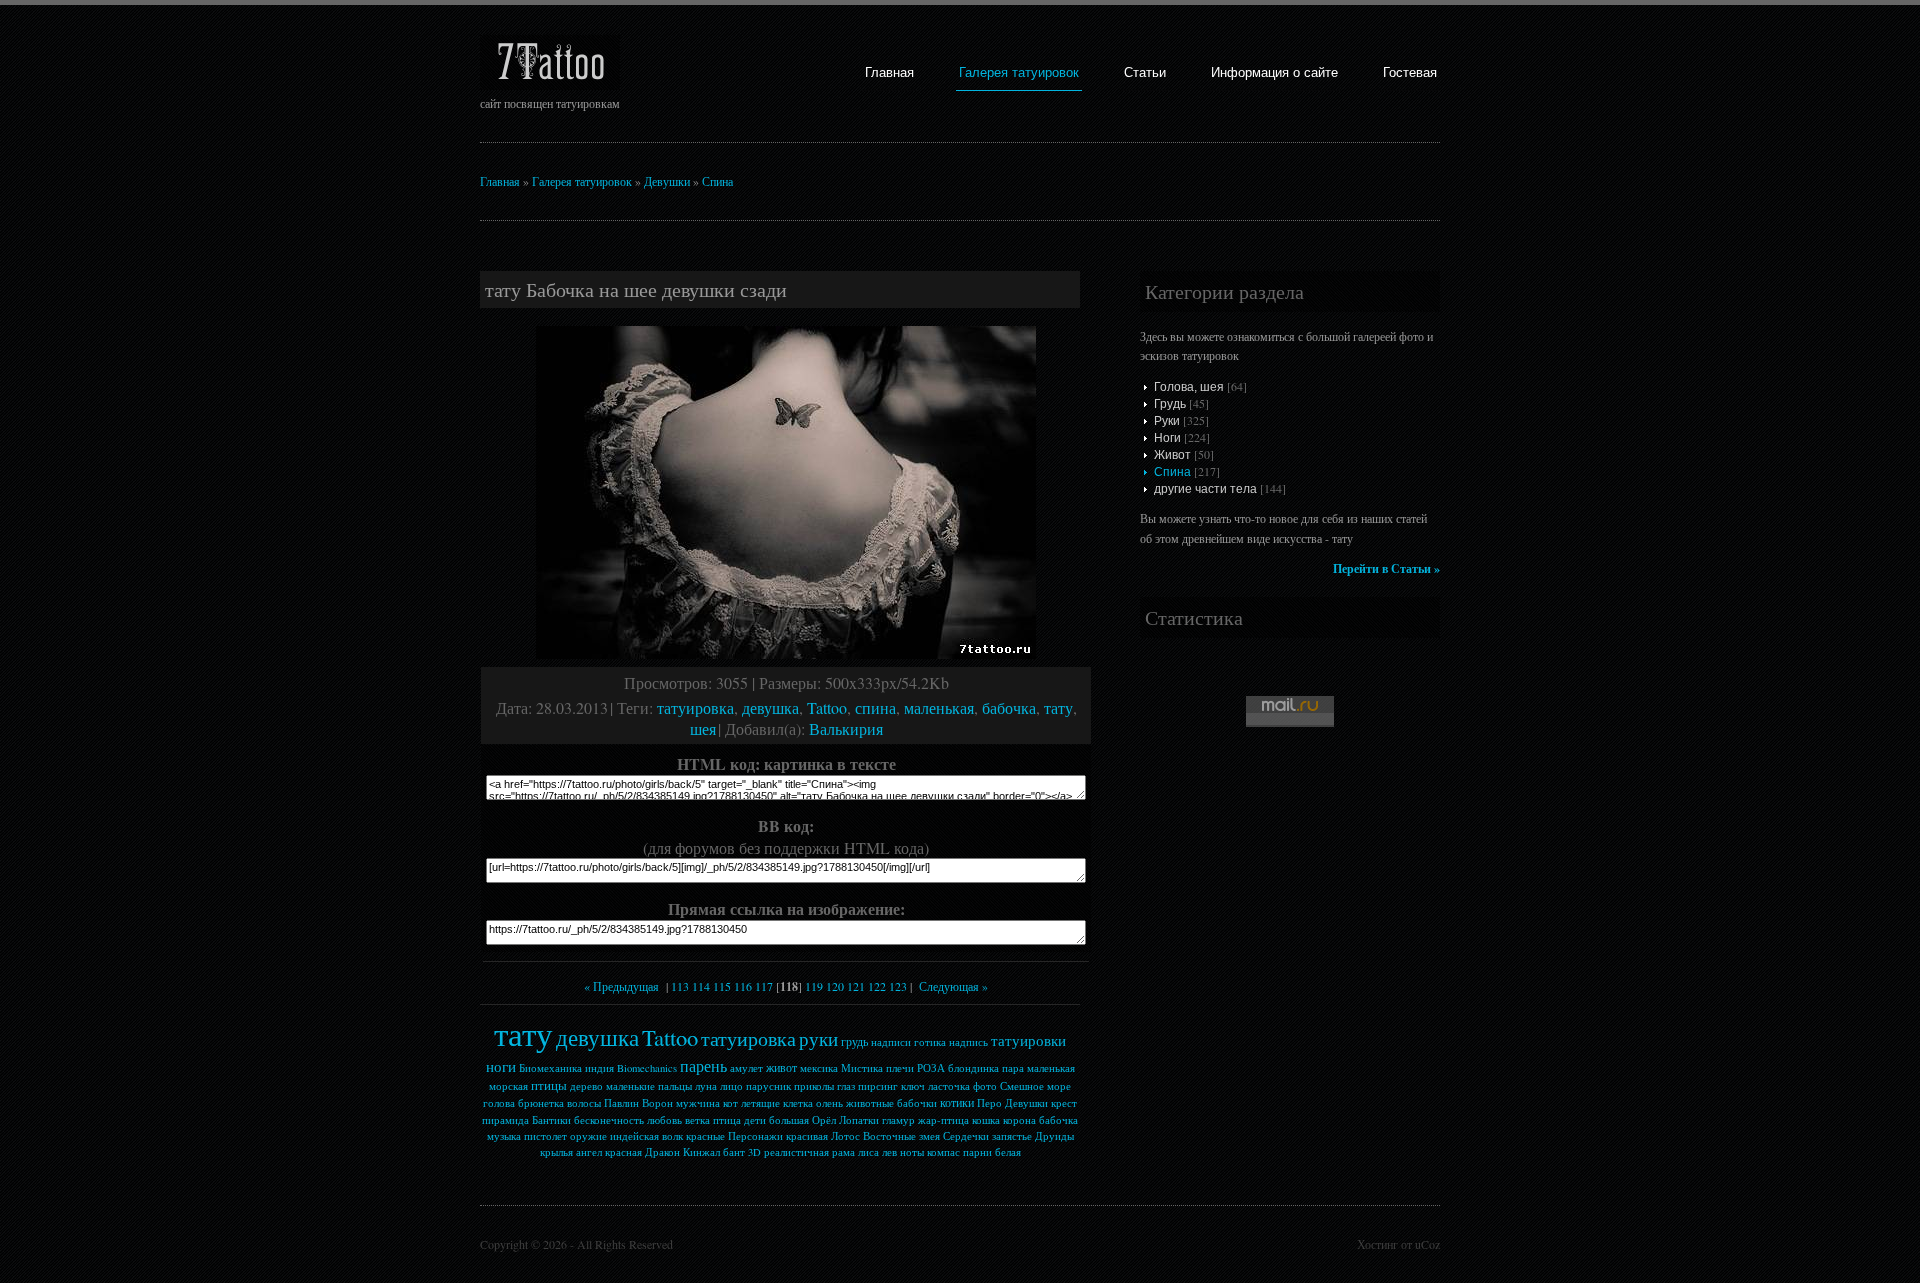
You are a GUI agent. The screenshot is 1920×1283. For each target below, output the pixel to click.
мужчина (698, 1103)
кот (730, 1103)
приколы (814, 1086)
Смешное (1022, 1086)
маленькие (630, 1086)
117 (764, 986)
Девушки (667, 181)
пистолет (545, 1136)
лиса (868, 1152)
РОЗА (931, 1068)
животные (870, 1103)
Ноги (1167, 438)
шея (703, 728)
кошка (986, 1120)
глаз (846, 1086)
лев (889, 1152)
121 (856, 986)
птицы (549, 1085)
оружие (588, 1136)
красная (623, 1152)
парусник (768, 1086)
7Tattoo (550, 62)
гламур (898, 1120)
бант (734, 1152)
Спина (717, 181)
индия (599, 1068)
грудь (854, 1041)
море (1059, 1086)
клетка (798, 1103)
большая (789, 1120)
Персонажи (755, 1136)
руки (818, 1038)
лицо (731, 1086)
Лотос (845, 1136)
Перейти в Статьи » (1386, 568)
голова (499, 1103)
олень (829, 1103)
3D (754, 1152)
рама (843, 1152)
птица (727, 1120)
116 (743, 986)
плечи (900, 1068)
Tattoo (827, 707)
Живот (1172, 455)
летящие (760, 1103)
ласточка (949, 1086)
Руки (1167, 421)
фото (985, 1086)
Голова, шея (1189, 387)
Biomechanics (647, 1068)
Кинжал (701, 1152)
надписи (891, 1042)
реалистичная (796, 1152)
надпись (968, 1042)
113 (680, 986)
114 (701, 986)
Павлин (621, 1103)
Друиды (1054, 1136)
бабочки (917, 1103)
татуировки (1028, 1040)
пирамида (505, 1120)
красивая (807, 1136)
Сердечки (966, 1136)
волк (672, 1136)
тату (1058, 707)
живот (781, 1067)
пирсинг (878, 1086)
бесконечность (609, 1120)
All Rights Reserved (625, 1244)
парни (977, 1152)
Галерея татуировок (1019, 72)
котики (957, 1102)
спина (875, 707)
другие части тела (1205, 489)
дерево (586, 1086)
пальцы (675, 1086)
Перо (989, 1103)
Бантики (551, 1120)
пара (1013, 1068)
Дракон (662, 1152)
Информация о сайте (1274, 72)
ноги (501, 1066)
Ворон (657, 1103)
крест (1064, 1103)
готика (930, 1042)
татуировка (695, 707)
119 (814, 986)
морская (508, 1086)
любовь (664, 1120)
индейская (634, 1136)
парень (703, 1065)
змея (929, 1136)
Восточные (889, 1136)
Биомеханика (550, 1068)
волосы (584, 1103)
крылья (556, 1152)
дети (755, 1120)
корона (1019, 1120)
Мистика (862, 1068)
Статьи (1145, 72)
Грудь (1170, 404)
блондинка (973, 1068)
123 (898, 986)
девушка (770, 707)
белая (1008, 1152)
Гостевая (1410, 72)
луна (706, 1086)
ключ (913, 1086)
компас (943, 1152)
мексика (819, 1068)
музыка (504, 1136)
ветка (697, 1120)
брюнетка (541, 1103)
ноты (912, 1152)
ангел (589, 1152)
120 (835, 986)
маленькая (939, 707)
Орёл (824, 1120)
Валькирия (846, 728)
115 (722, 986)
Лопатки (859, 1120)
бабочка (1009, 707)
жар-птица (943, 1120)
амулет (746, 1068)
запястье (1012, 1136)
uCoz (1427, 1244)
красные (705, 1136)
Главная (889, 72)
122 (877, 986)
